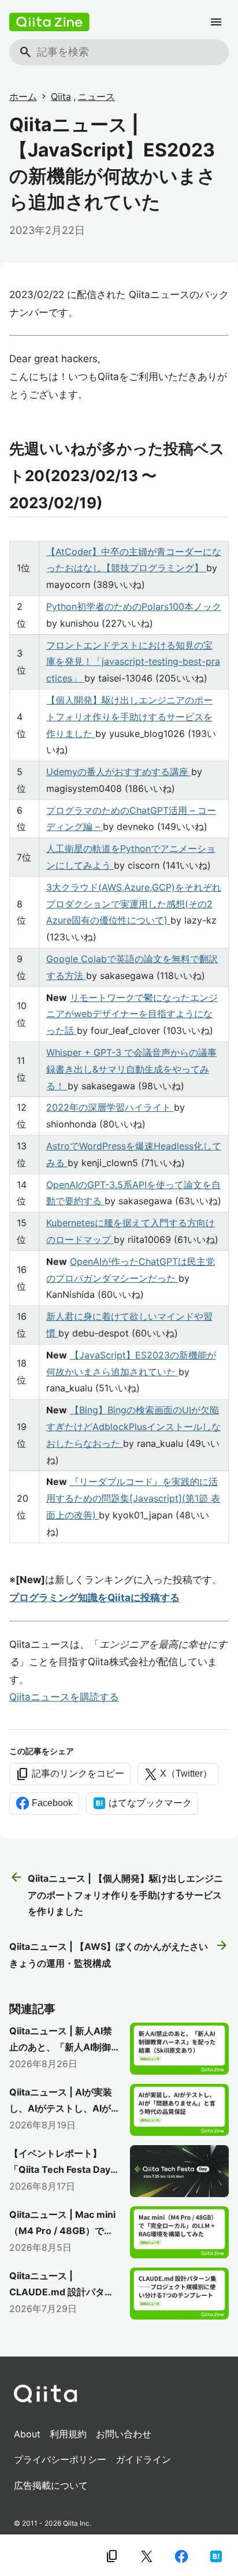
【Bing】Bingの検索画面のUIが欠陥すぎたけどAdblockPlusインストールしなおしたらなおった (133, 1427)
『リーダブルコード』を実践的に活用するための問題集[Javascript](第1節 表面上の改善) (133, 1498)
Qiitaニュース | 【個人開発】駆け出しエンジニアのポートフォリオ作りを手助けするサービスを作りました (116, 1894)
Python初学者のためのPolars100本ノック (134, 606)
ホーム (23, 96)
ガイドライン (143, 2459)
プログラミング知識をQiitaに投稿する (94, 1598)
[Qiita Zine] (49, 22)
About (27, 2434)
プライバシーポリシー (60, 2459)
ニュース (96, 96)
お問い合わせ (124, 2434)
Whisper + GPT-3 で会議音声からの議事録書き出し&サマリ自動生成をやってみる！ (131, 1069)
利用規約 (68, 2434)
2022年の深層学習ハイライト (110, 1107)
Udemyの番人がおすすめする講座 (119, 772)
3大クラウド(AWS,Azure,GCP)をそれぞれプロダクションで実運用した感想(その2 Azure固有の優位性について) (134, 904)
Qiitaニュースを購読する (64, 1697)
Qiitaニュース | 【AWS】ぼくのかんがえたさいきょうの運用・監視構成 (119, 1954)
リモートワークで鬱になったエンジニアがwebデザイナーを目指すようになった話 (132, 1014)
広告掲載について (51, 2485)
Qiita (61, 96)
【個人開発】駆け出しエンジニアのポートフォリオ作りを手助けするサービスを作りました (129, 717)
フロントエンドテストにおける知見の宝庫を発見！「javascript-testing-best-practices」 (133, 662)
